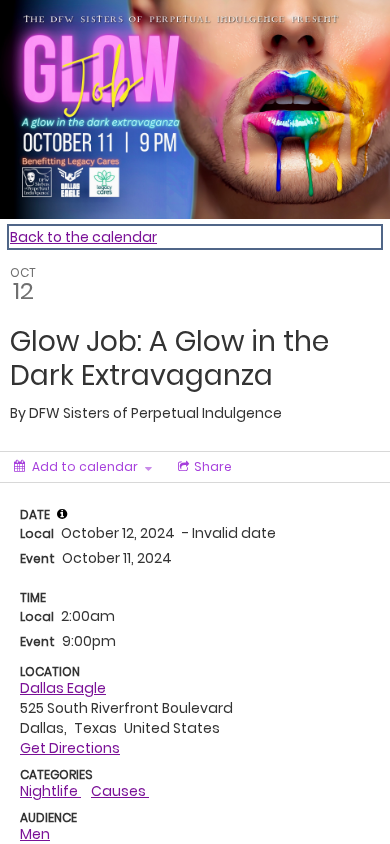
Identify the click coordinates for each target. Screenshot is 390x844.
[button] (62, 514)
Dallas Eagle (63, 688)
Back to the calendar (83, 237)
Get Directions (70, 748)
